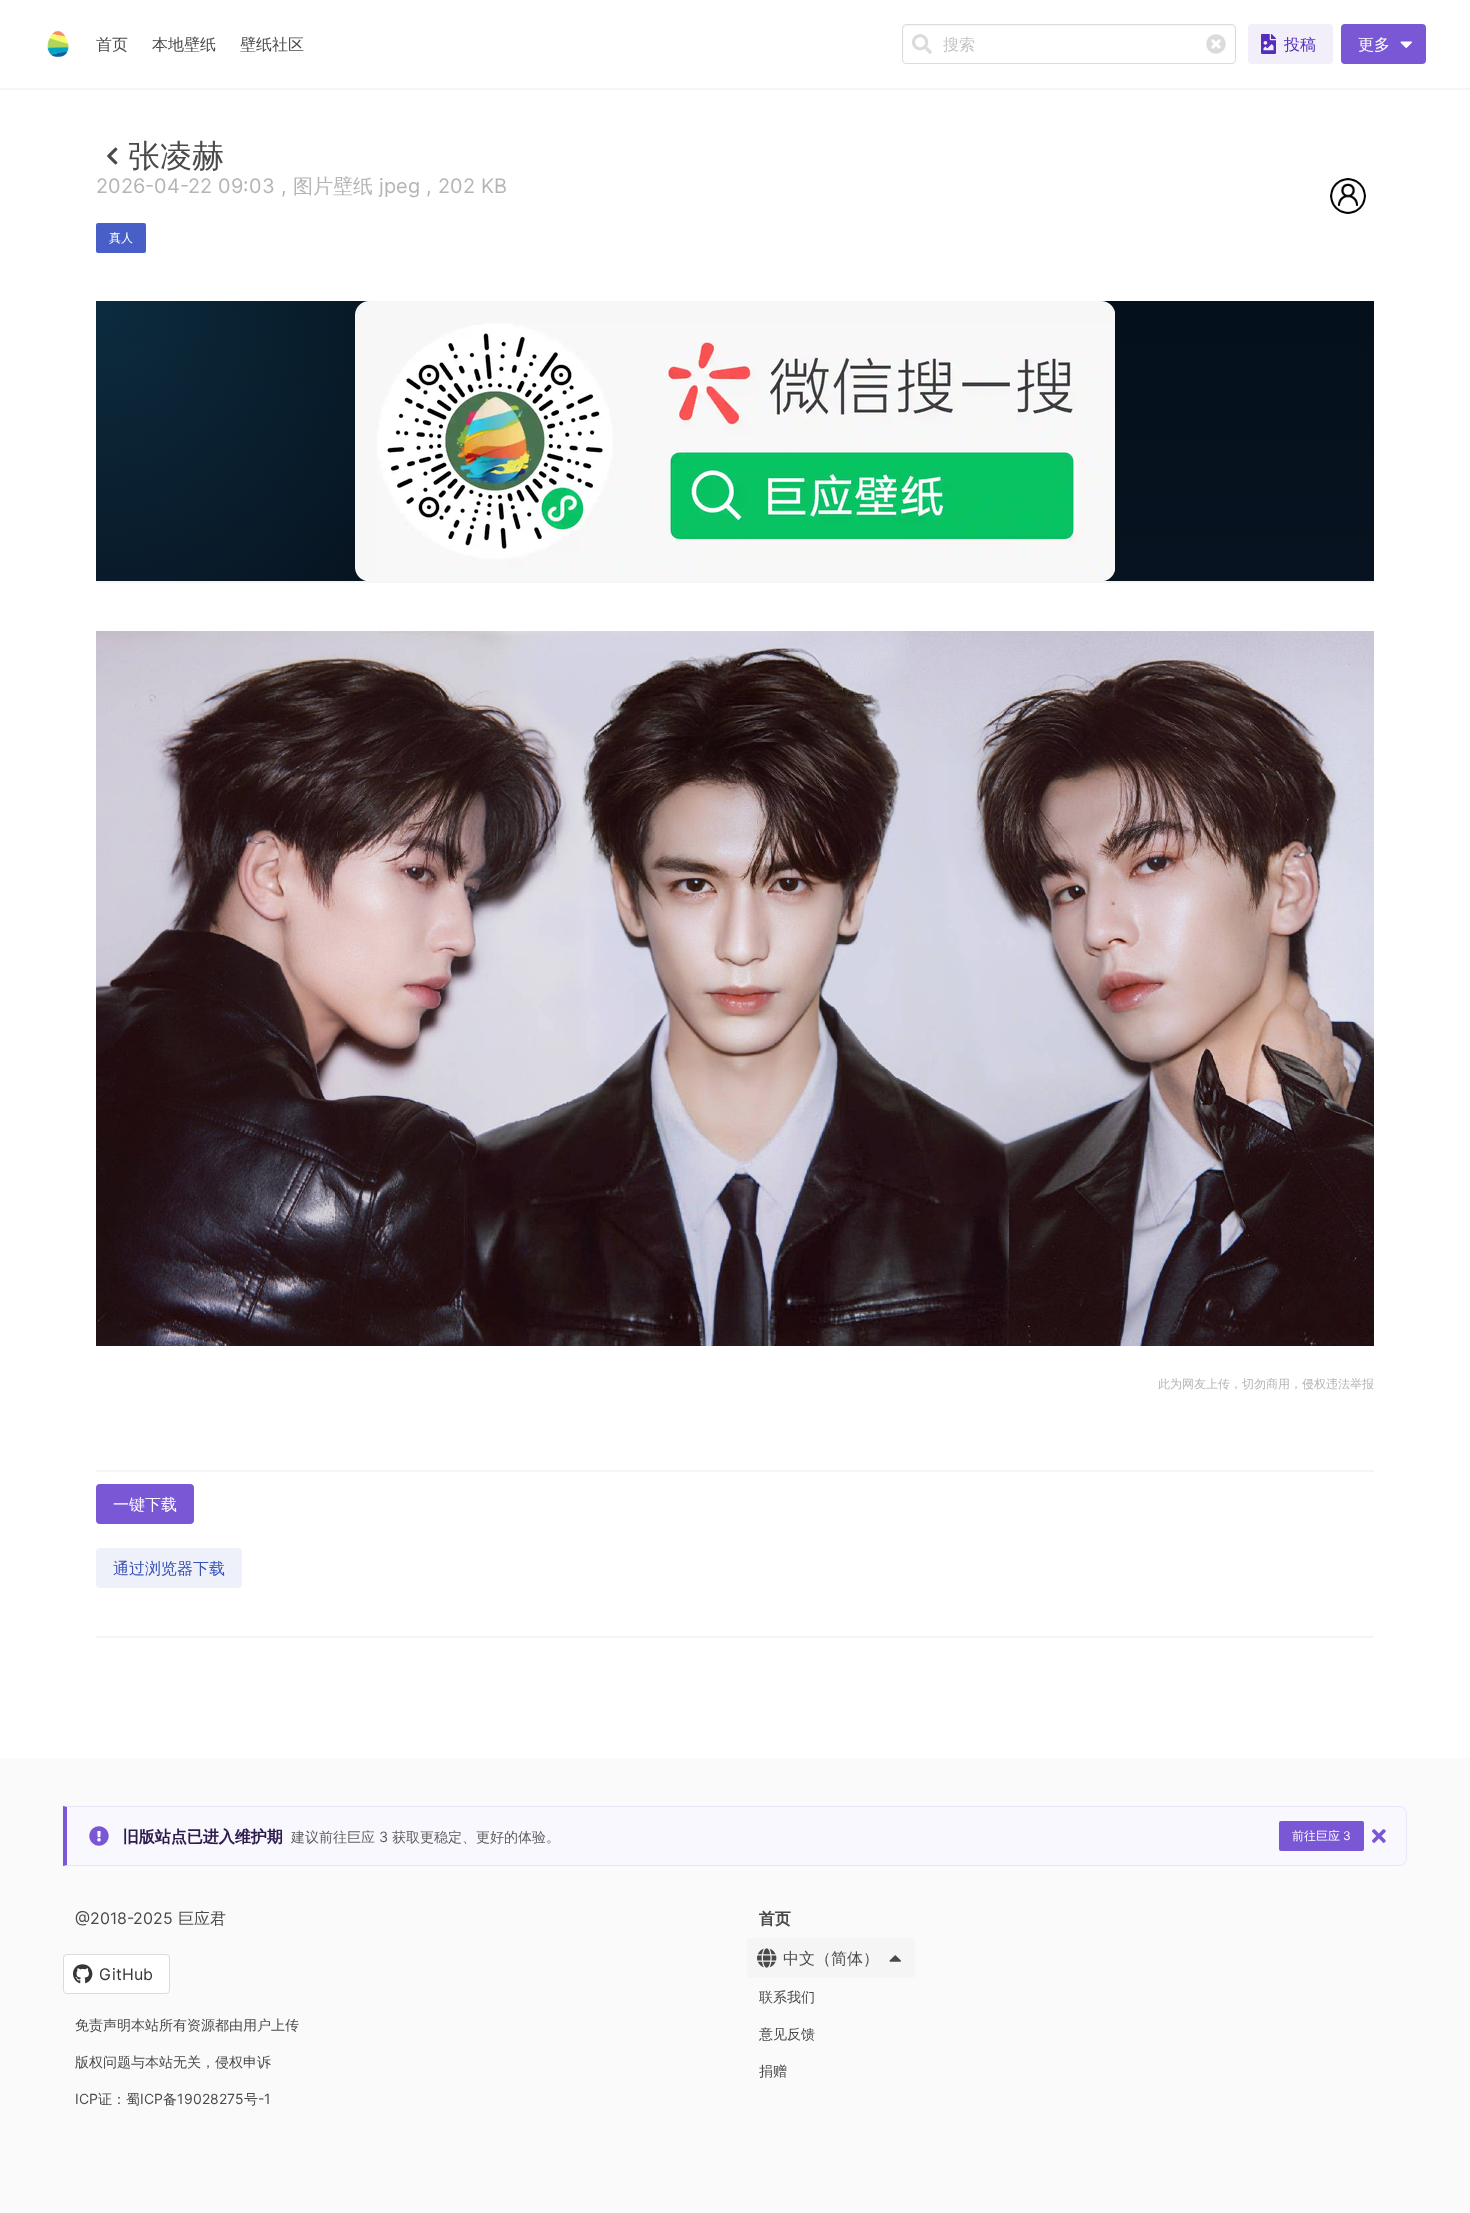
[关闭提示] (1379, 1836)
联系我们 (787, 1996)
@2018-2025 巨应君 (150, 1918)
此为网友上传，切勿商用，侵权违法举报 (1266, 1383)
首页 (112, 44)
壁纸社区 (272, 44)
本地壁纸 (184, 44)
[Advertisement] (735, 727)
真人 (121, 237)
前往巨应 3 (1321, 1835)
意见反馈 (787, 2033)
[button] (1383, 44)
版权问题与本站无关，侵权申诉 (173, 2061)
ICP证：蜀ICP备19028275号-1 (173, 2098)
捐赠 (773, 2070)
